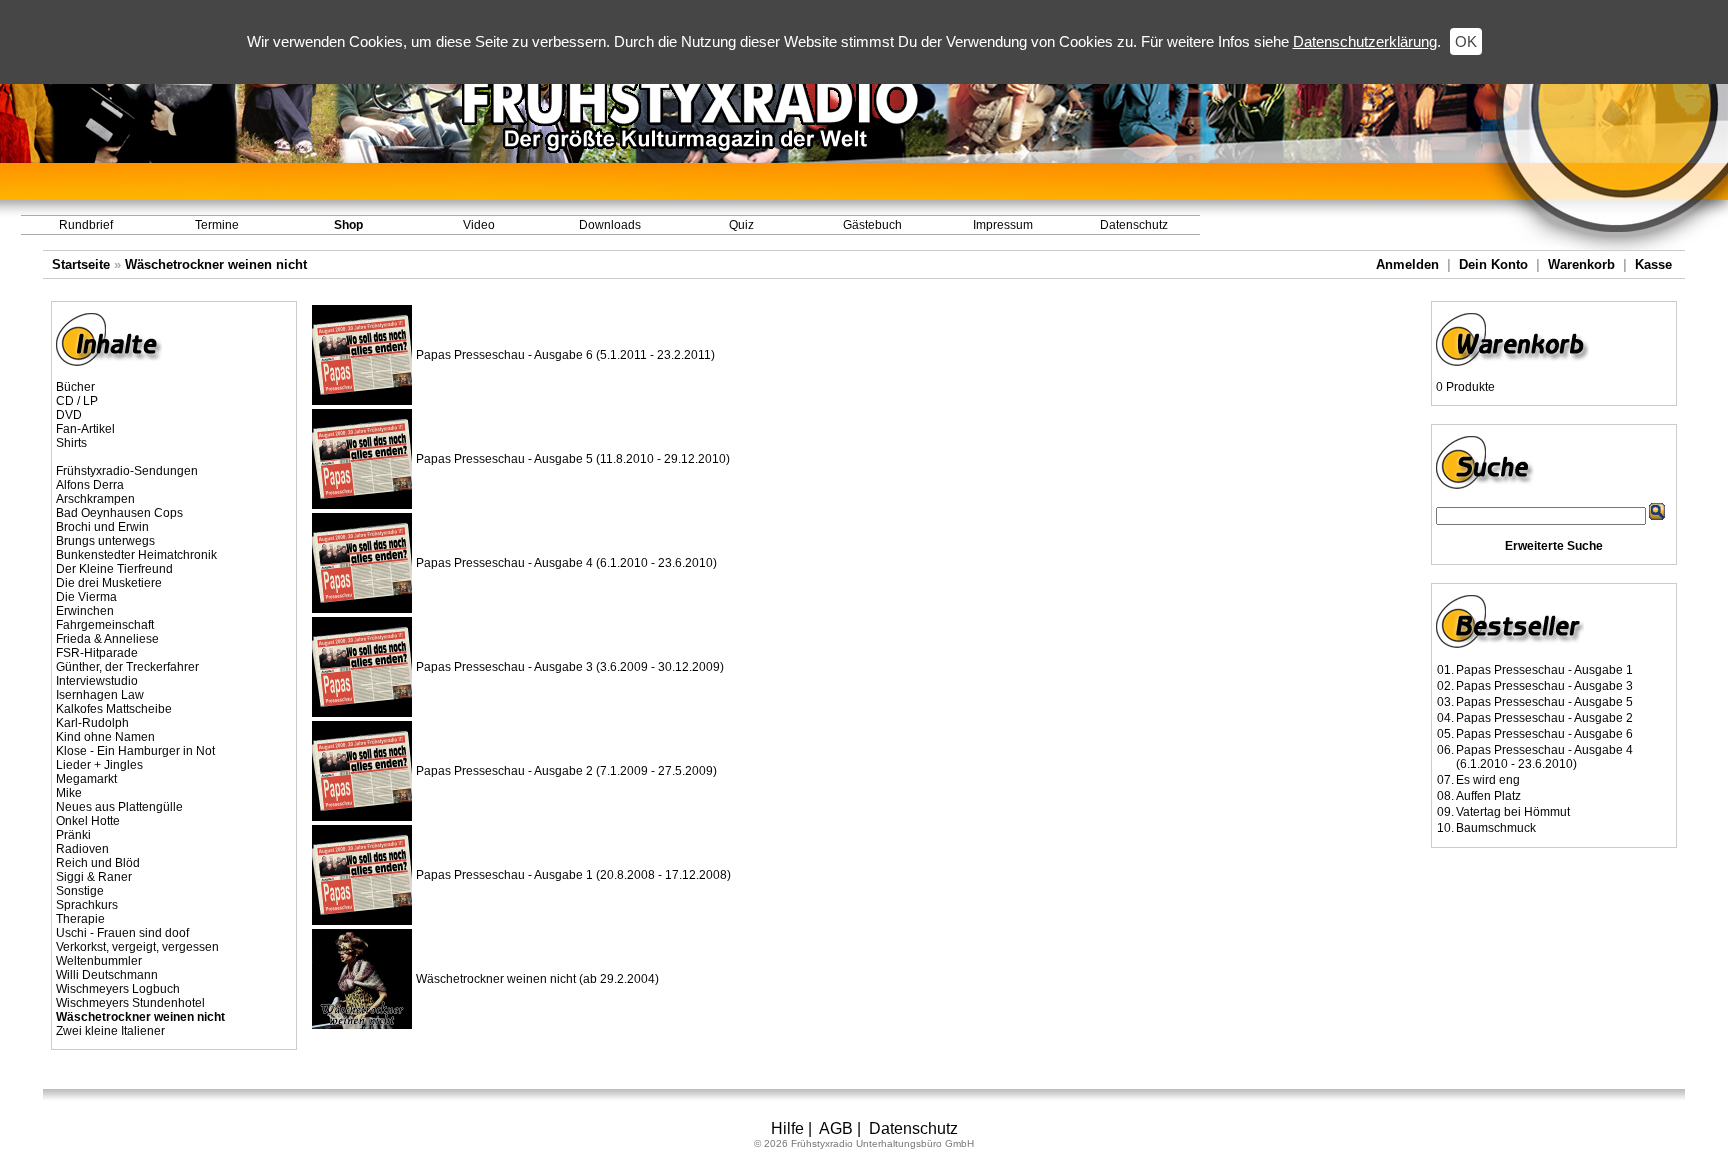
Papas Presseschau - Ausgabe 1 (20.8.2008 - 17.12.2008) (573, 875)
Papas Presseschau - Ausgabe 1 (1544, 670)
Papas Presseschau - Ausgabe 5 (1544, 702)
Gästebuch (872, 225)
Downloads (610, 225)
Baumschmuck (1496, 828)
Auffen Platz (1488, 796)
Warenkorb (1581, 264)
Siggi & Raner (94, 877)
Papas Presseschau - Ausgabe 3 (1544, 686)
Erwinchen (85, 611)
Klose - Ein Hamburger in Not (135, 751)
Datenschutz (1134, 225)
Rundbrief (86, 225)
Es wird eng (1488, 780)
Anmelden (1407, 264)
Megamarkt (86, 779)
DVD (69, 415)
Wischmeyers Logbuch (118, 989)
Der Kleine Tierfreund (114, 569)
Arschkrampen (95, 499)
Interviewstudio (97, 681)
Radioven (82, 849)
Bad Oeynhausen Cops (119, 513)
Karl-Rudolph (92, 723)
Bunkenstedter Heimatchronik (136, 555)
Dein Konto (1493, 264)
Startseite (81, 264)
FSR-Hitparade (97, 653)
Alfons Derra (90, 485)
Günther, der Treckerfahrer (127, 667)
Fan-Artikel (85, 429)
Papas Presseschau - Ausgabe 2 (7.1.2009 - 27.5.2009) (566, 771)
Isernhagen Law (100, 695)
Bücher (75, 387)
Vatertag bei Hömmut (1513, 812)
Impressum (1003, 225)
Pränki (73, 835)
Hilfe (787, 1128)
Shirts (71, 443)
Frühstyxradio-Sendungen (127, 471)
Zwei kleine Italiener (110, 1031)
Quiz (741, 225)
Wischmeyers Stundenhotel (130, 1003)
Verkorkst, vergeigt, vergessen (137, 947)
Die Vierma (86, 597)
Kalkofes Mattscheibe (114, 709)
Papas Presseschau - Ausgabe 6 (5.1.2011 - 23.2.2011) (565, 355)
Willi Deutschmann (107, 975)
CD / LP (77, 401)
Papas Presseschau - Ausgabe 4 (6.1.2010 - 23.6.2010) (566, 563)
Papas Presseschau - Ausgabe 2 (1544, 718)
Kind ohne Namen (105, 737)
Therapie (80, 919)
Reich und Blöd (98, 863)
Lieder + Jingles (99, 765)
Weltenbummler (99, 961)
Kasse (1653, 264)
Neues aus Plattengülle (119, 807)
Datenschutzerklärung (1365, 41)
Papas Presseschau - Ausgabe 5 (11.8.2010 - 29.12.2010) (573, 459)
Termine (217, 225)
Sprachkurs (87, 905)
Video (479, 225)
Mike (69, 793)
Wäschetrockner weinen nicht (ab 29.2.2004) (537, 979)
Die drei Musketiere (109, 583)
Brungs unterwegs (105, 541)
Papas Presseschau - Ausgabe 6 (1544, 734)
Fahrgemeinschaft (105, 625)
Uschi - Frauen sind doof (122, 933)
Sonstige (80, 891)
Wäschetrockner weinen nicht (216, 264)
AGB (836, 1128)
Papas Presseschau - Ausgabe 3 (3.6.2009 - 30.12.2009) (570, 667)
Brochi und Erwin (102, 527)
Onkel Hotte (88, 821)
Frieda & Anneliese (107, 639)
